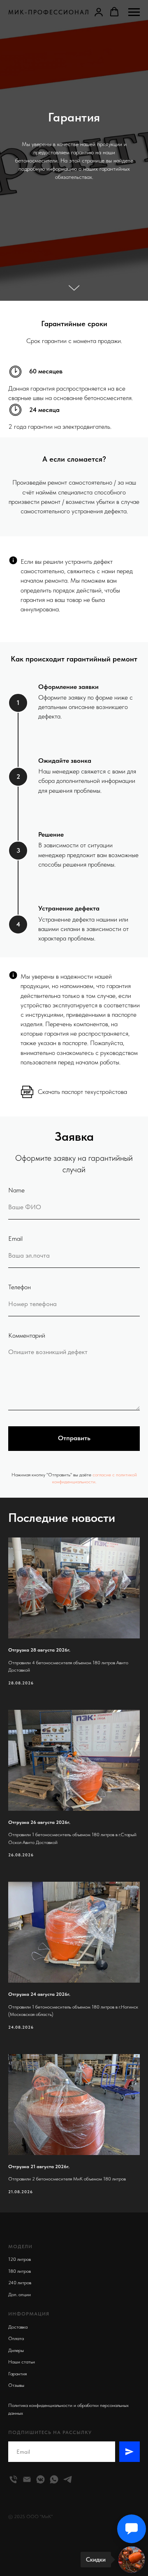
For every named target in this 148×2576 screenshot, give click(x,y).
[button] (99, 12)
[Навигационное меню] (134, 12)
